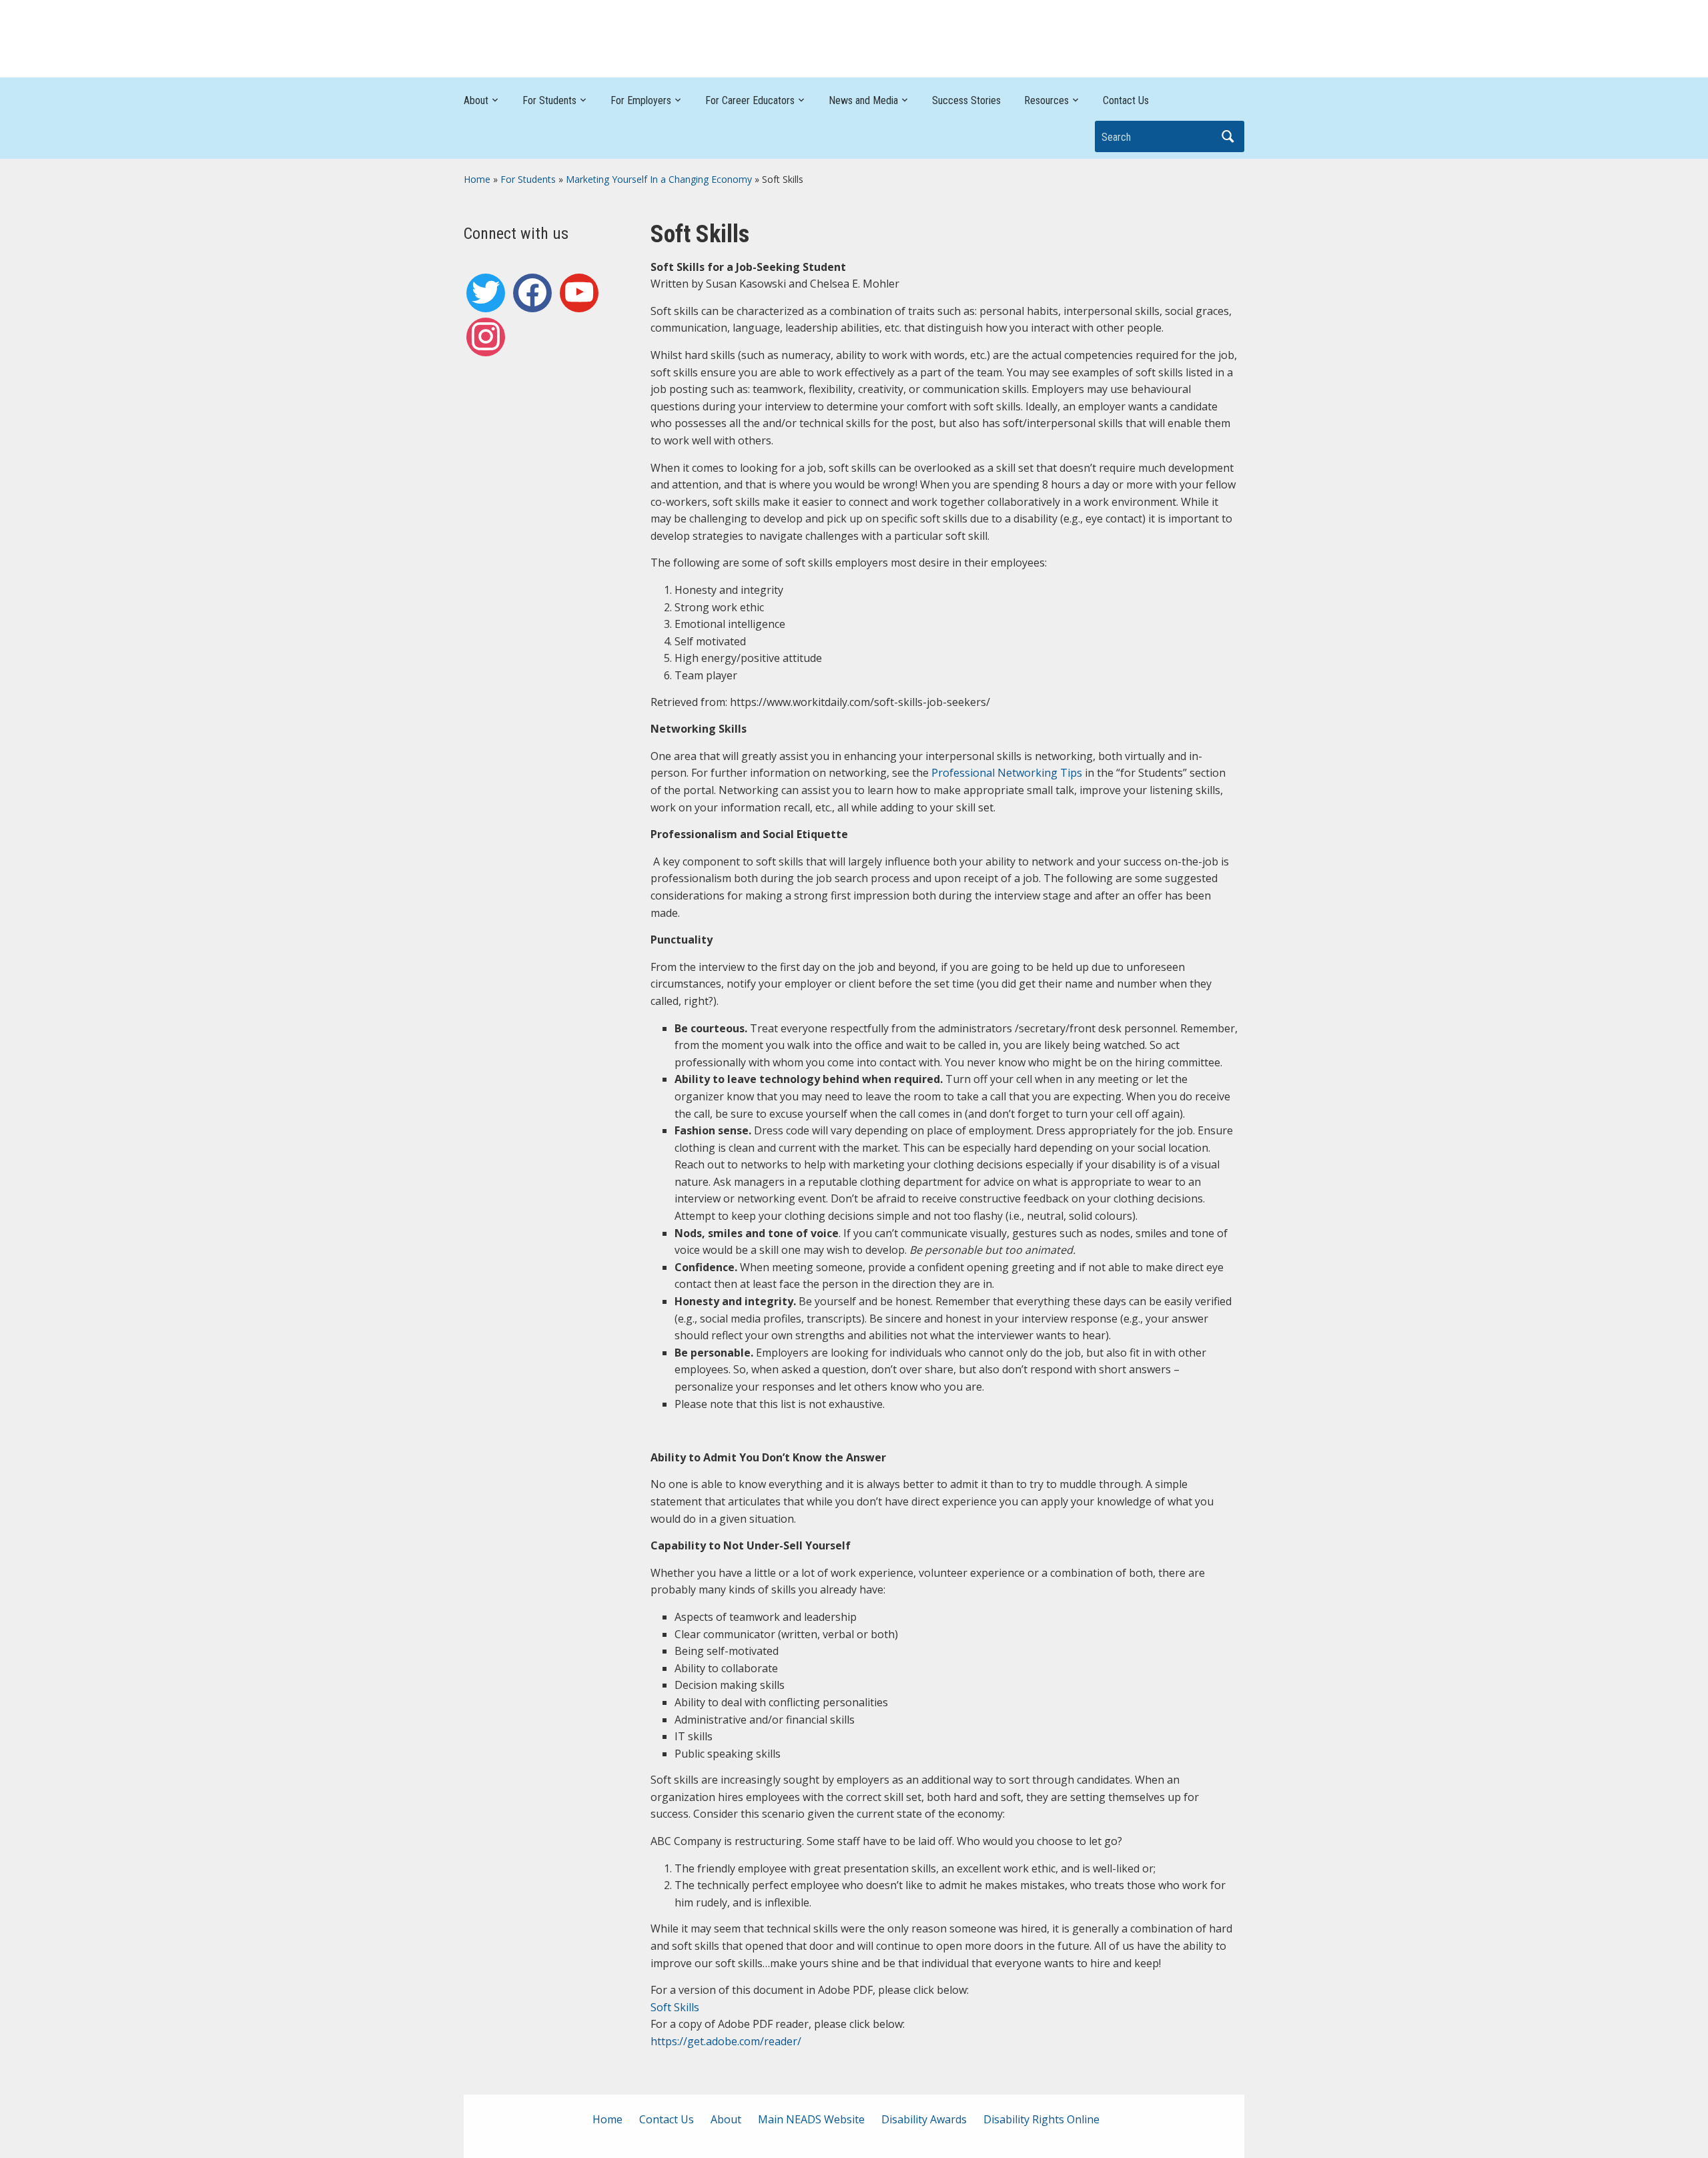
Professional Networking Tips (1007, 773)
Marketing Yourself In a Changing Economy (659, 179)
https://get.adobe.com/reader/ (726, 2041)
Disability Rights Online (1041, 2119)
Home (477, 179)
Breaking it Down (1154, 35)
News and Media (863, 100)
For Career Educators (750, 100)
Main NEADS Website (811, 2119)
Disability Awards (924, 2119)
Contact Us (1126, 100)
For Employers (641, 100)
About (476, 100)
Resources (1046, 100)
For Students (549, 100)
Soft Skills (675, 2007)
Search (1228, 136)
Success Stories (966, 100)
